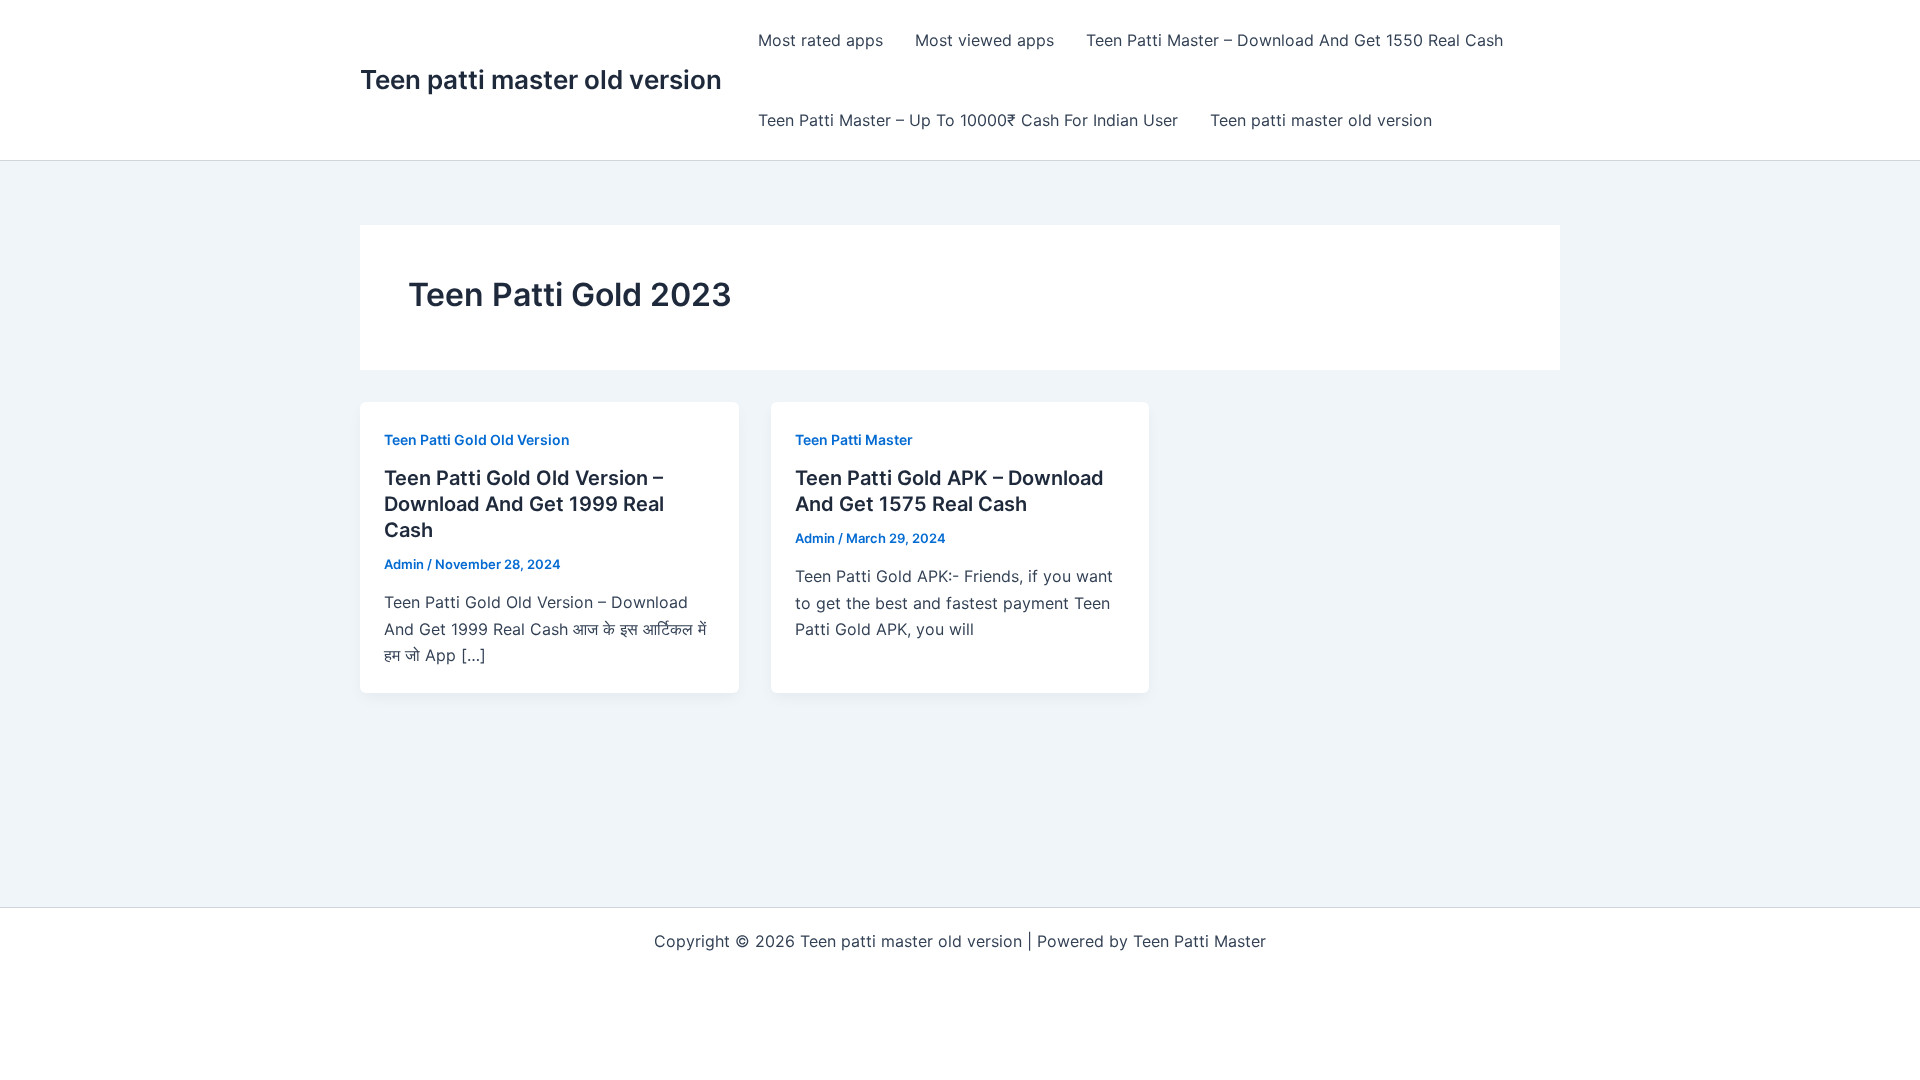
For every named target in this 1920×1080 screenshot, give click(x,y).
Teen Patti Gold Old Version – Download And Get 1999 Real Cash (524, 504)
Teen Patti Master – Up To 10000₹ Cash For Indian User (968, 120)
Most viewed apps (984, 40)
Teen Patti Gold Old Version (477, 439)
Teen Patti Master (854, 439)
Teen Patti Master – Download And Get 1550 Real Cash (1294, 40)
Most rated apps (820, 40)
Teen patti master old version (541, 79)
